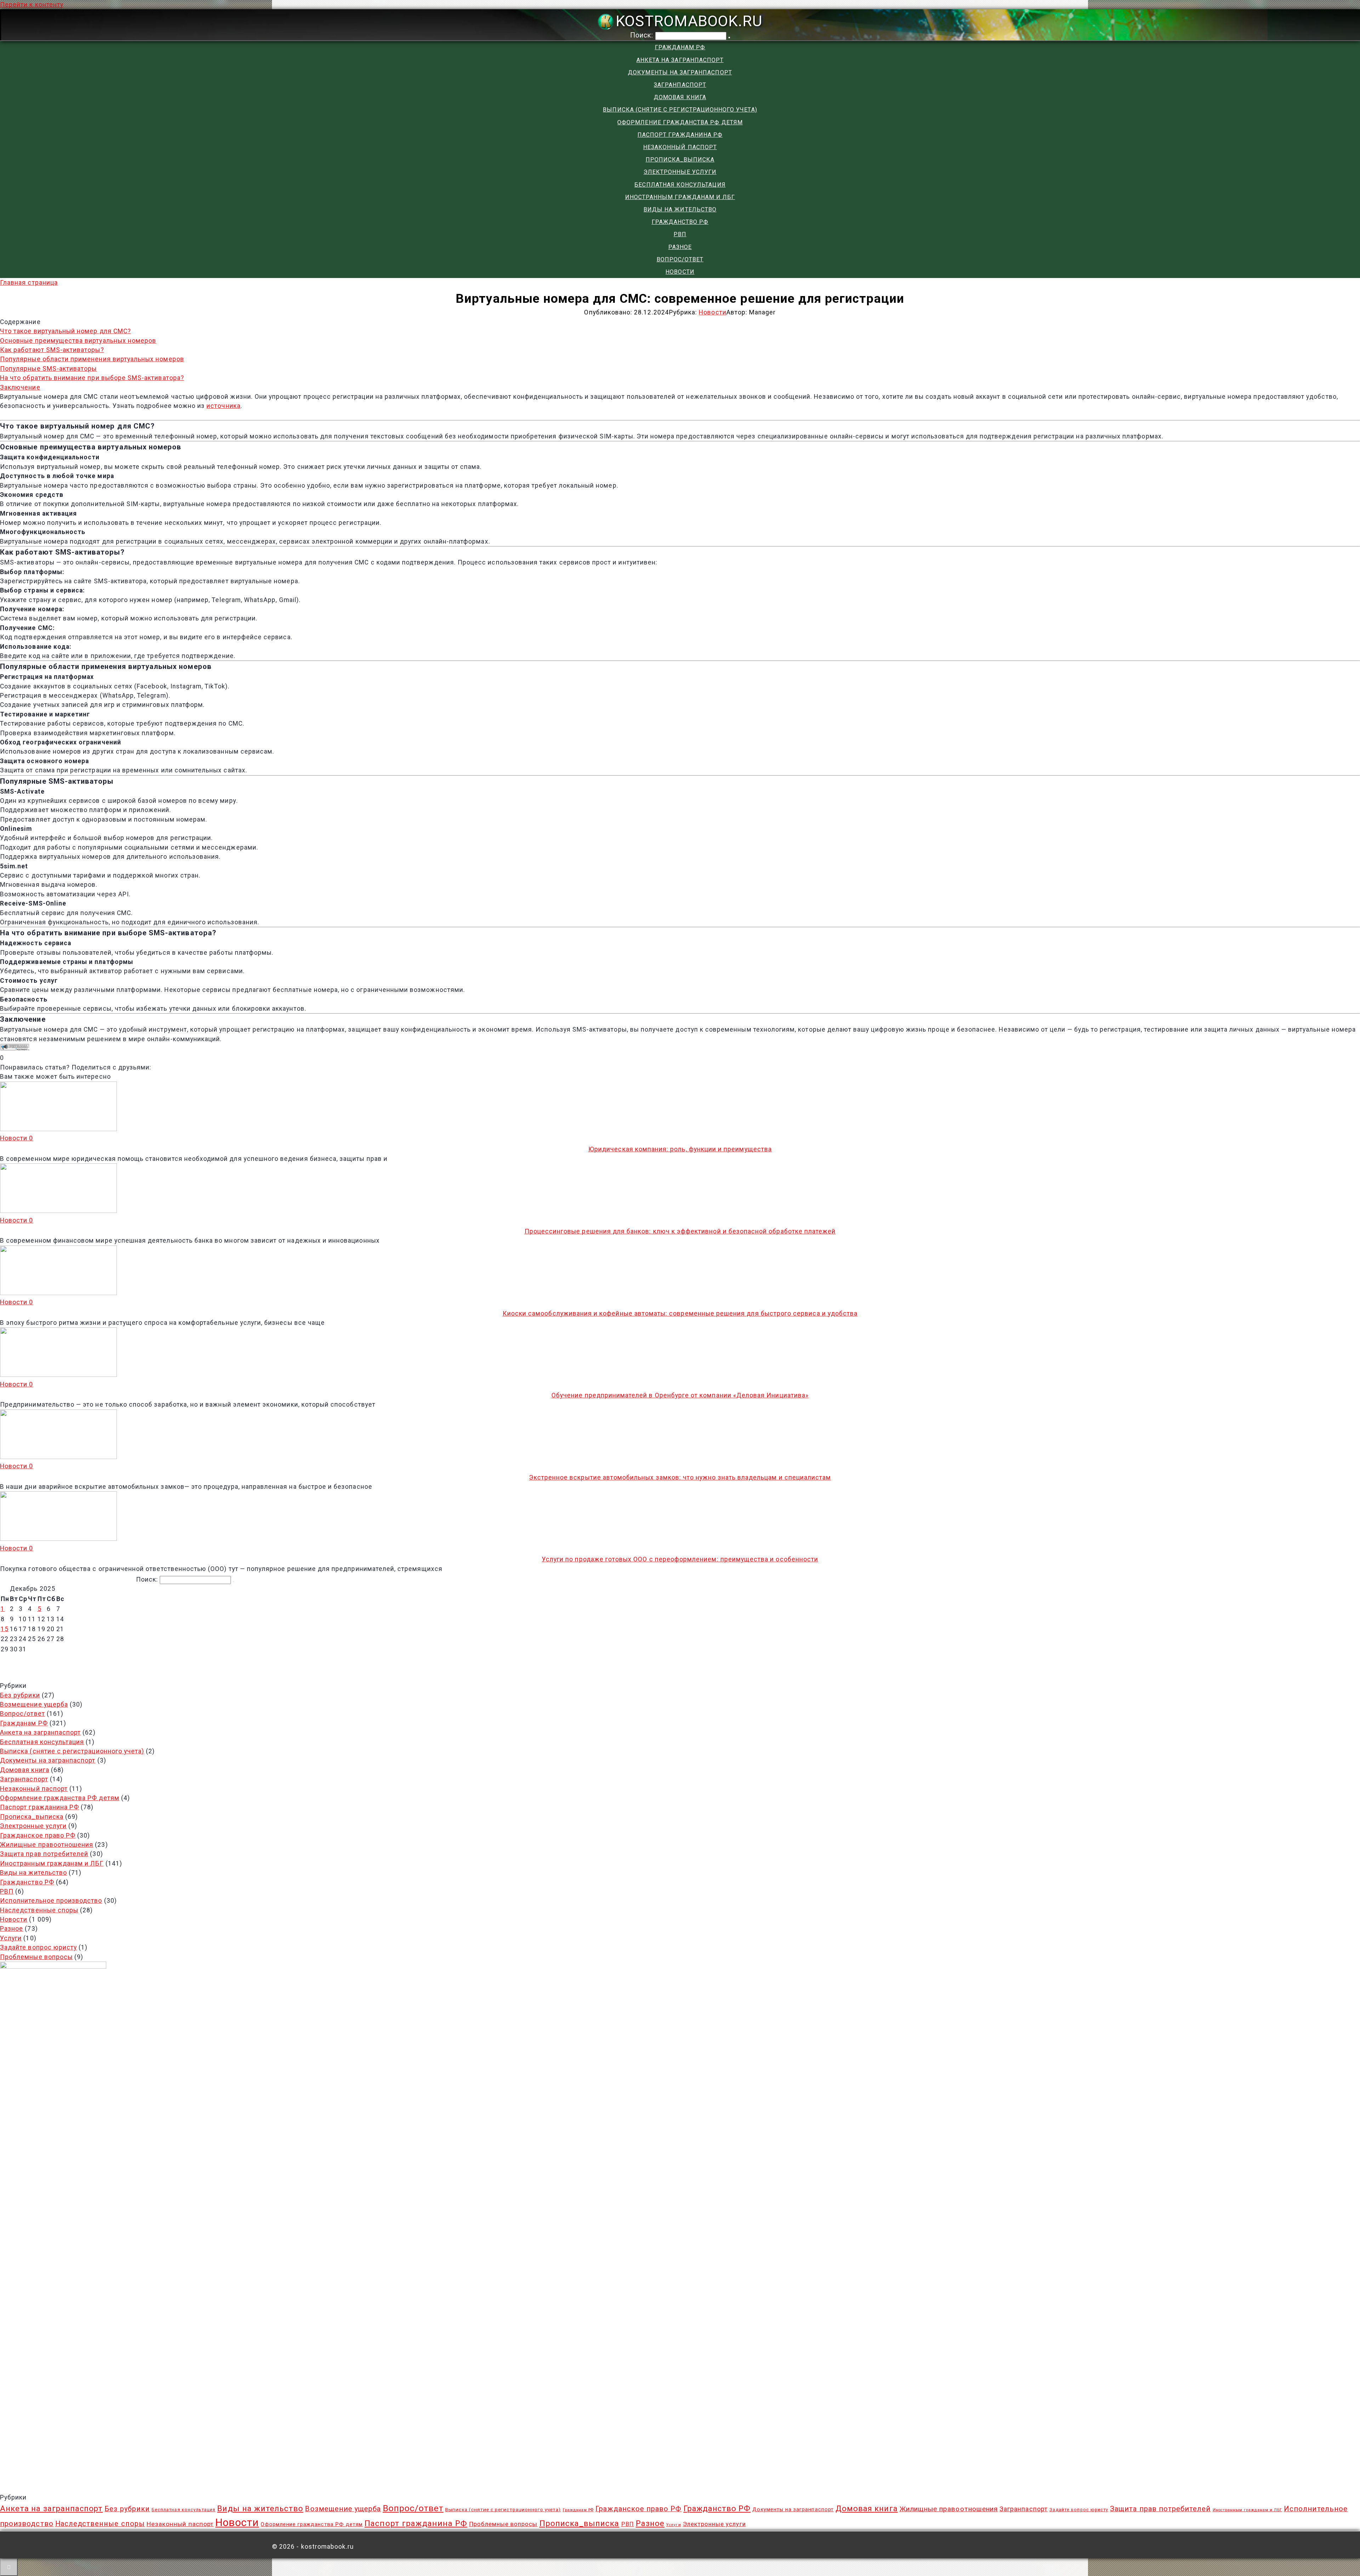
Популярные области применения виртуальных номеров (92, 359)
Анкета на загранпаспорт (680, 60)
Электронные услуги (680, 172)
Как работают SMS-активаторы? (52, 350)
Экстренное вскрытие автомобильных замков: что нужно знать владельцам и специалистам (680, 1477)
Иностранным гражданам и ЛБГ (680, 197)
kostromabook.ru (689, 21)
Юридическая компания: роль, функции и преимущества (680, 1149)
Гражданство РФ (680, 222)
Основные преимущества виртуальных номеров (78, 341)
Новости (680, 272)
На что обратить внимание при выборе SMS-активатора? (92, 378)
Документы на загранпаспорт (680, 72)
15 (5, 1629)
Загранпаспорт (680, 85)
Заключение (20, 387)
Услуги (11, 1938)
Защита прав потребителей (44, 1854)
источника (223, 406)
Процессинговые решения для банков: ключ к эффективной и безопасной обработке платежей (680, 1231)
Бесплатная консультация (680, 185)
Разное (680, 247)
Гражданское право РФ (38, 1835)
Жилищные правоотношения (47, 1845)
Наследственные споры (39, 1910)
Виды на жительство (680, 209)
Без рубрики (20, 1695)
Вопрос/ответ (680, 259)
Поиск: (643, 35)
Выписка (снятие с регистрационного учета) (680, 110)
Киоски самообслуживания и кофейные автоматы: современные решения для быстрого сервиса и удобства (680, 1313)
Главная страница (29, 283)
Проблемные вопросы (36, 1957)
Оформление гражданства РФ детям (680, 122)
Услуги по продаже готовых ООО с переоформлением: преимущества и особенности (680, 1559)
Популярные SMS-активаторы (48, 369)
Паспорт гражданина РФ (680, 135)
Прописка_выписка (680, 160)
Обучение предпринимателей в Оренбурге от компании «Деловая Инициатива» (680, 1395)
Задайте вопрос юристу (38, 1947)
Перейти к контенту (32, 5)
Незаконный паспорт (680, 147)
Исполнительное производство (51, 1901)
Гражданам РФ (680, 47)
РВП (680, 234)
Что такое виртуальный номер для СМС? (66, 331)
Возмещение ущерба (34, 1704)
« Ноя (676, 1661)
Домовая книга (680, 97)
